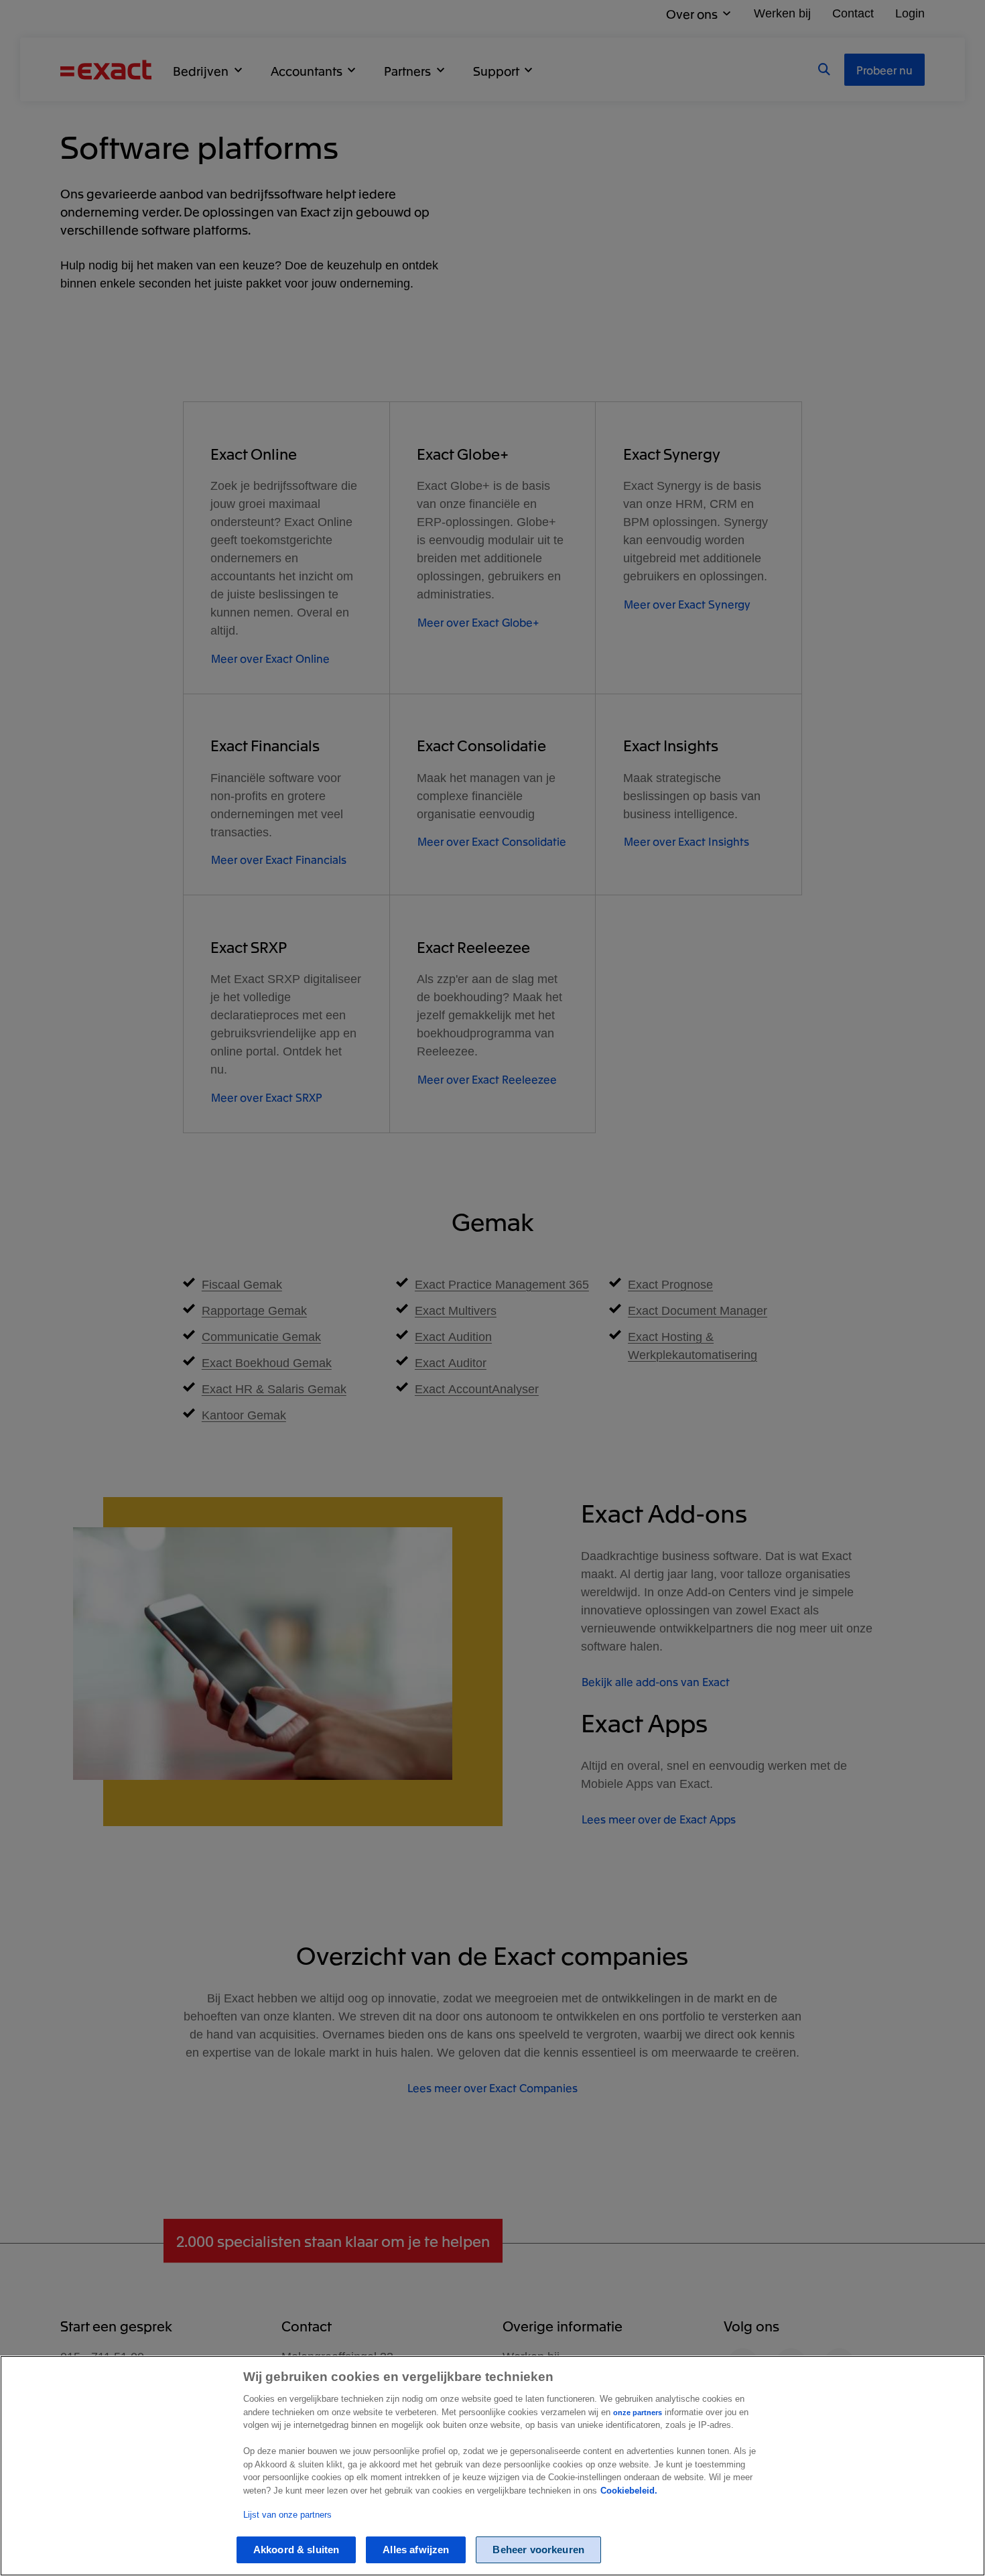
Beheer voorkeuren (538, 2550)
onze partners (638, 2412)
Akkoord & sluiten (297, 2550)
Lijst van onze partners (287, 2515)
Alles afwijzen (416, 2550)
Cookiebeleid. (629, 2491)
